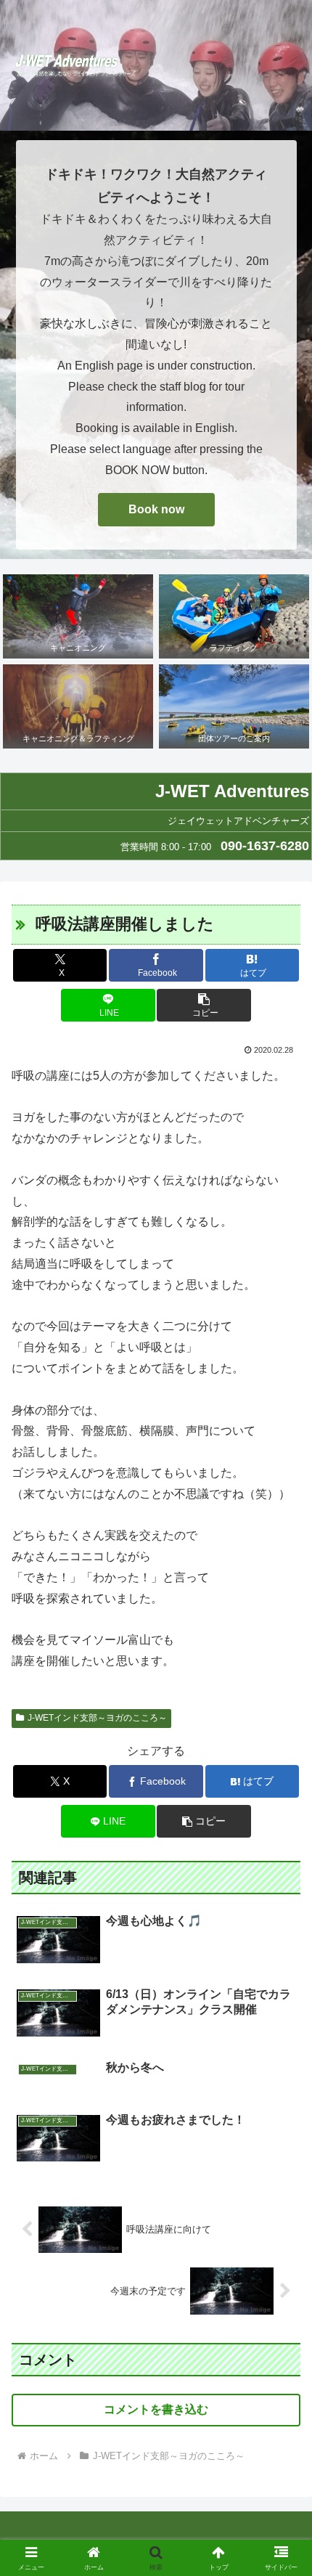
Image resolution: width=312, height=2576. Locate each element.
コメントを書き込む (156, 2409)
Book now (156, 509)
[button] (204, 1005)
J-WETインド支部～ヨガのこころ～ (97, 1718)
